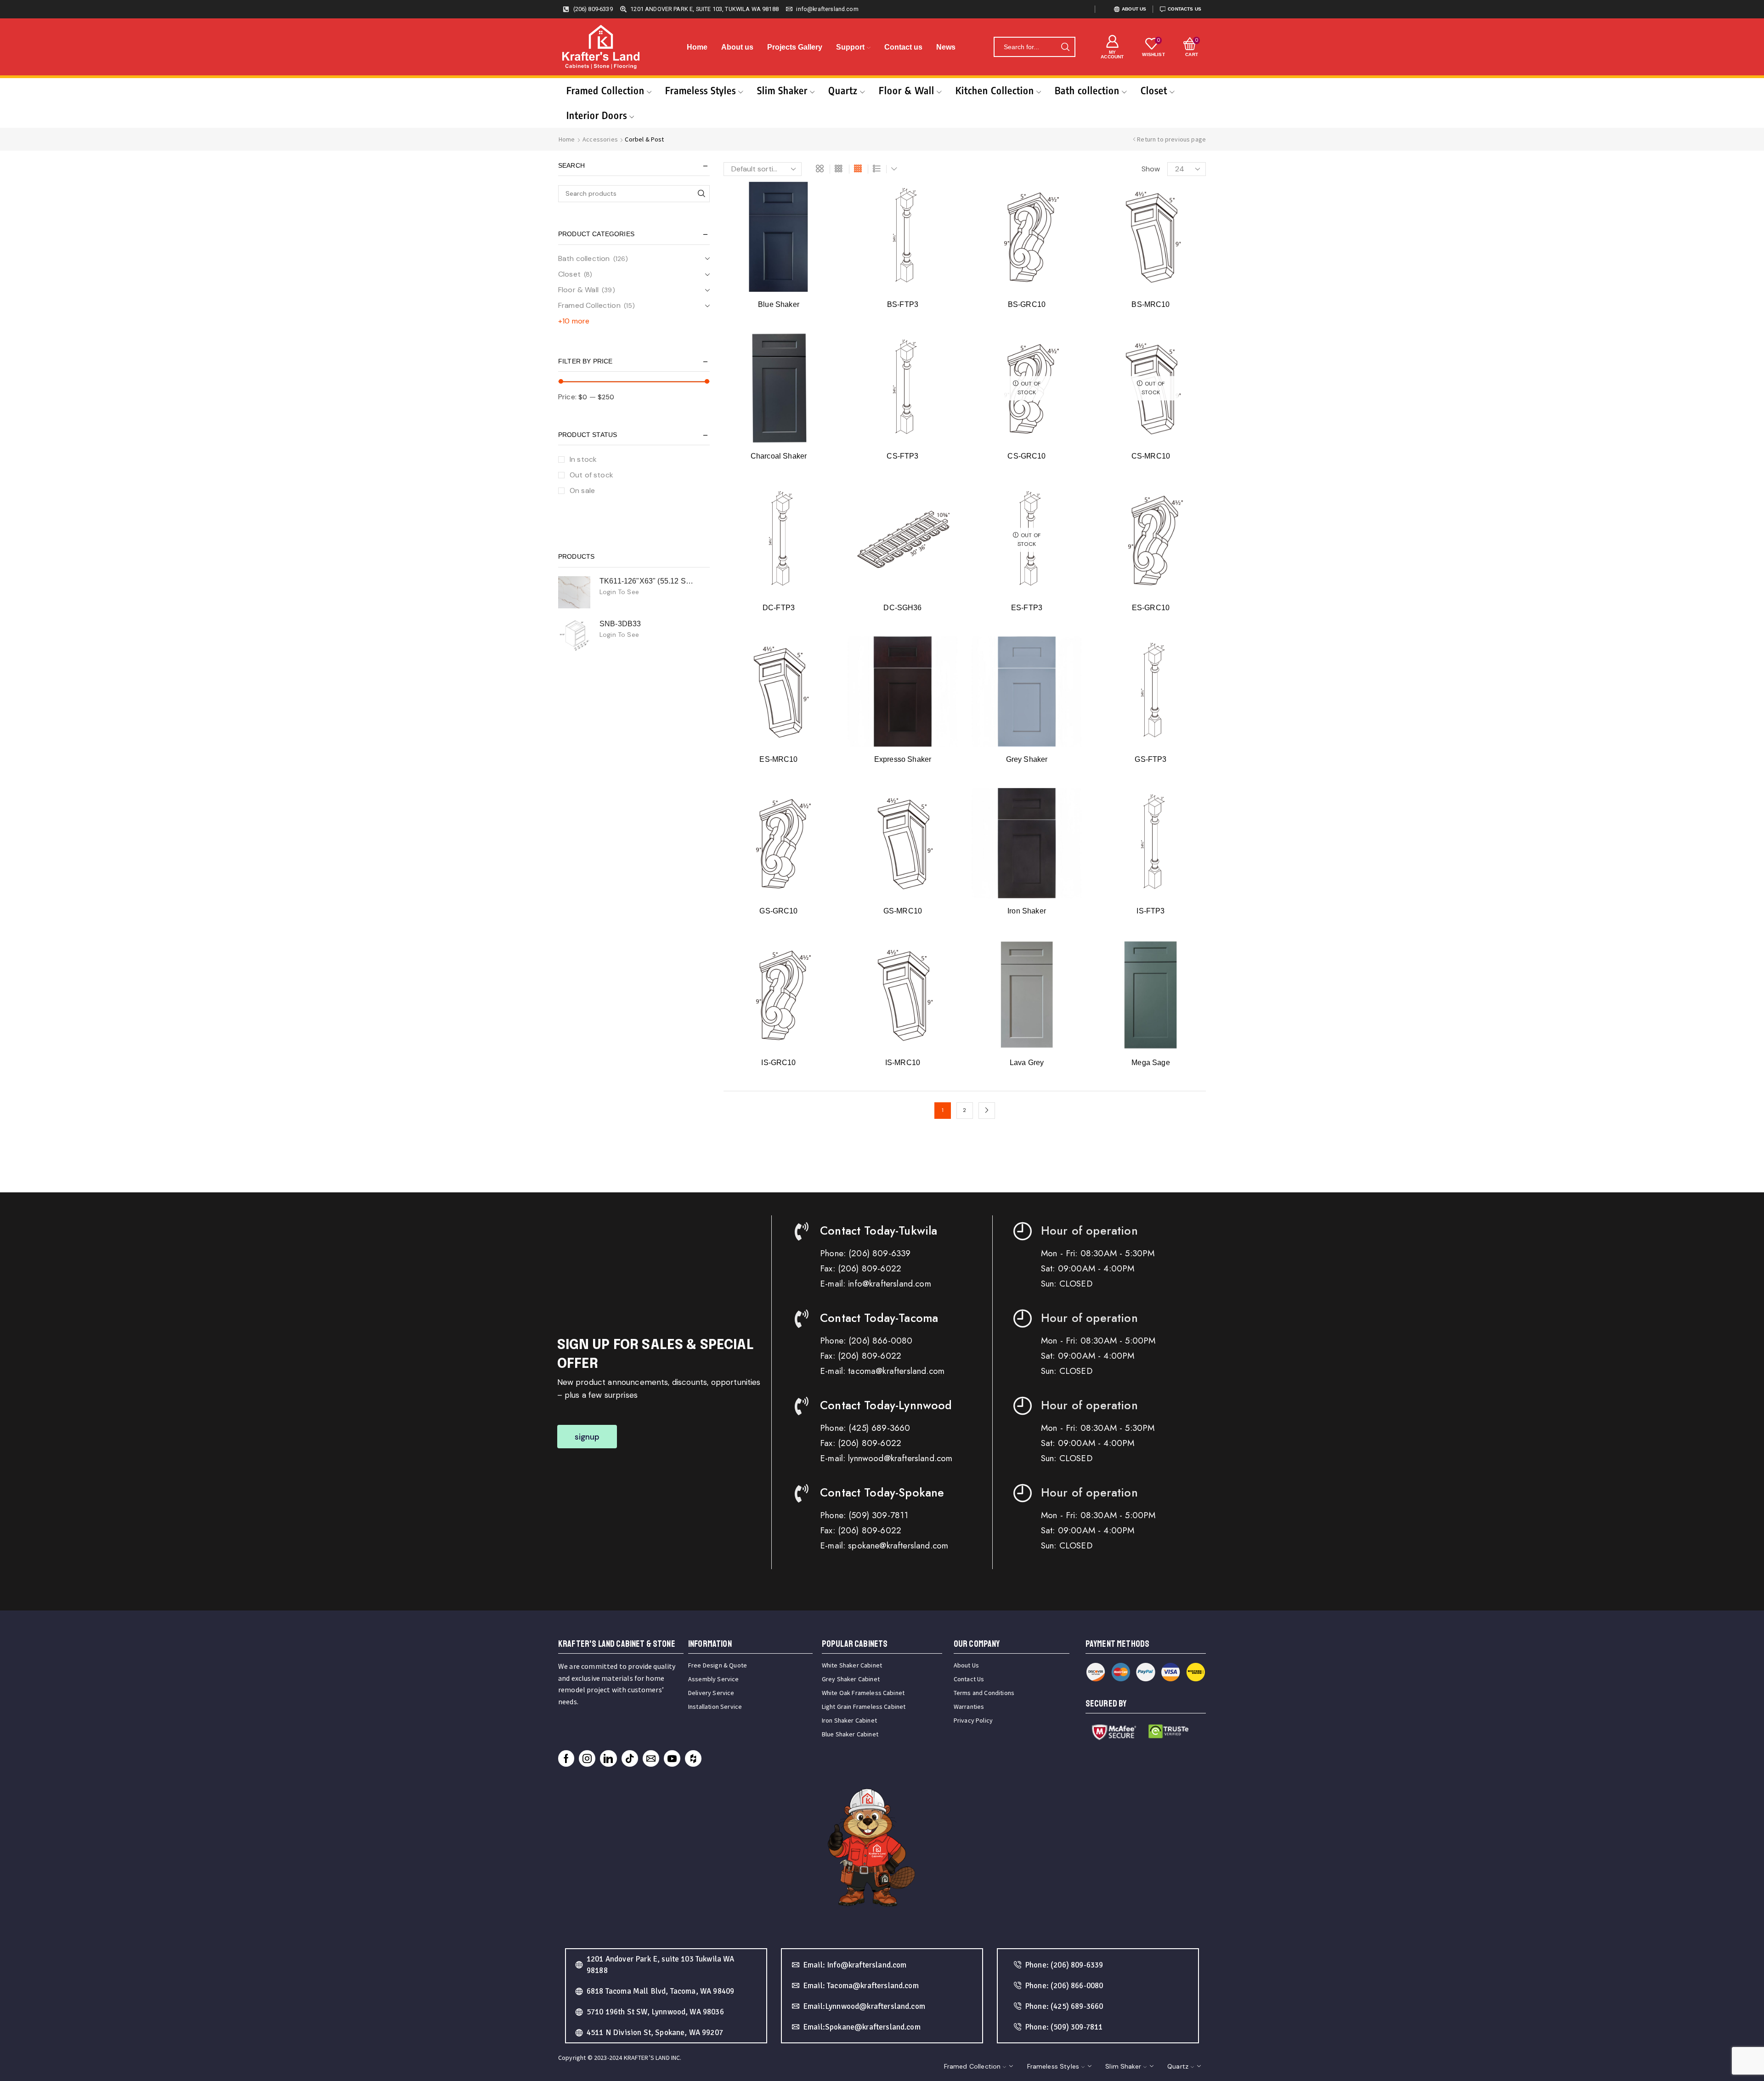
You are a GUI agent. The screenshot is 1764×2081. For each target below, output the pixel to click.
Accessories (600, 139)
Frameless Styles (701, 90)
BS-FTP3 (903, 304)
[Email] (651, 1758)
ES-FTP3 (1027, 608)
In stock (583, 459)
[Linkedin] (608, 1758)
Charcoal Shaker (779, 456)
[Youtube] (672, 1758)
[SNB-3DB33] (574, 635)
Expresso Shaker (903, 759)
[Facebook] (566, 1758)
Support (850, 47)
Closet (1154, 90)
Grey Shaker (1027, 759)
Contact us (903, 47)
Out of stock (591, 475)
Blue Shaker (779, 304)
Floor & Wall (907, 90)
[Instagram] (587, 1758)
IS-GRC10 (778, 1063)
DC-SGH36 (902, 608)
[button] (587, 1437)
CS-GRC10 (1026, 456)
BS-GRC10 (1027, 304)
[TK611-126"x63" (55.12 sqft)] (574, 592)
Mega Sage (1151, 1063)
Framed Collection (605, 90)
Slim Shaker (782, 90)
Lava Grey (1027, 1063)
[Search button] (1065, 47)
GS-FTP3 (1151, 759)
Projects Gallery (795, 47)
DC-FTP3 (779, 608)
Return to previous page (1171, 139)
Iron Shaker (1027, 911)
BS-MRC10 (1151, 304)
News (946, 47)
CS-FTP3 (902, 456)
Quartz (843, 90)
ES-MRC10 (778, 759)
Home (697, 47)
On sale (582, 490)
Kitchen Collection (995, 90)
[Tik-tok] (630, 1758)
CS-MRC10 (1151, 456)
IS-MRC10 (903, 1063)
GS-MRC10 (903, 911)
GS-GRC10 (778, 911)
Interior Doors (597, 115)
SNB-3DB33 (620, 624)
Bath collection (1087, 90)
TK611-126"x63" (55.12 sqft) (649, 581)
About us (737, 47)
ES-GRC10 (1151, 608)
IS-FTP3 (1151, 911)
